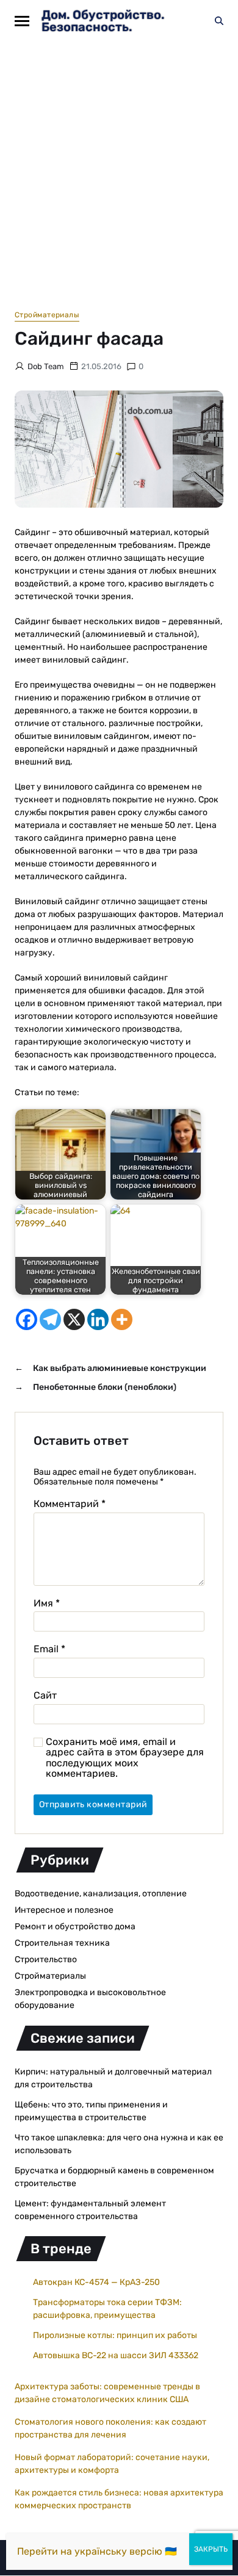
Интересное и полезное (64, 1910)
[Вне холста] (22, 21)
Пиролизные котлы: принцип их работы (115, 2335)
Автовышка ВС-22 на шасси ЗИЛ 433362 (116, 2355)
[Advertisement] (119, 167)
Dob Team (46, 366)
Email (49, 1649)
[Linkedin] (98, 1319)
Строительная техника (62, 1943)
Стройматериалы (47, 315)
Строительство (46, 1959)
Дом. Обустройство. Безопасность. (103, 21)
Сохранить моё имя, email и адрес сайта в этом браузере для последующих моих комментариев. (125, 1758)
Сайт (45, 1696)
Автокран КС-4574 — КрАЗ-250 (96, 2282)
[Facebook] (27, 1319)
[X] (74, 1319)
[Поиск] (219, 21)
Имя (47, 1603)
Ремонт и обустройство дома (75, 1927)
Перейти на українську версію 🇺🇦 (97, 2551)
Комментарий (70, 1504)
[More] (122, 1319)
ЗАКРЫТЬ (211, 2549)
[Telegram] (50, 1319)
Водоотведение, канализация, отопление (101, 1894)
